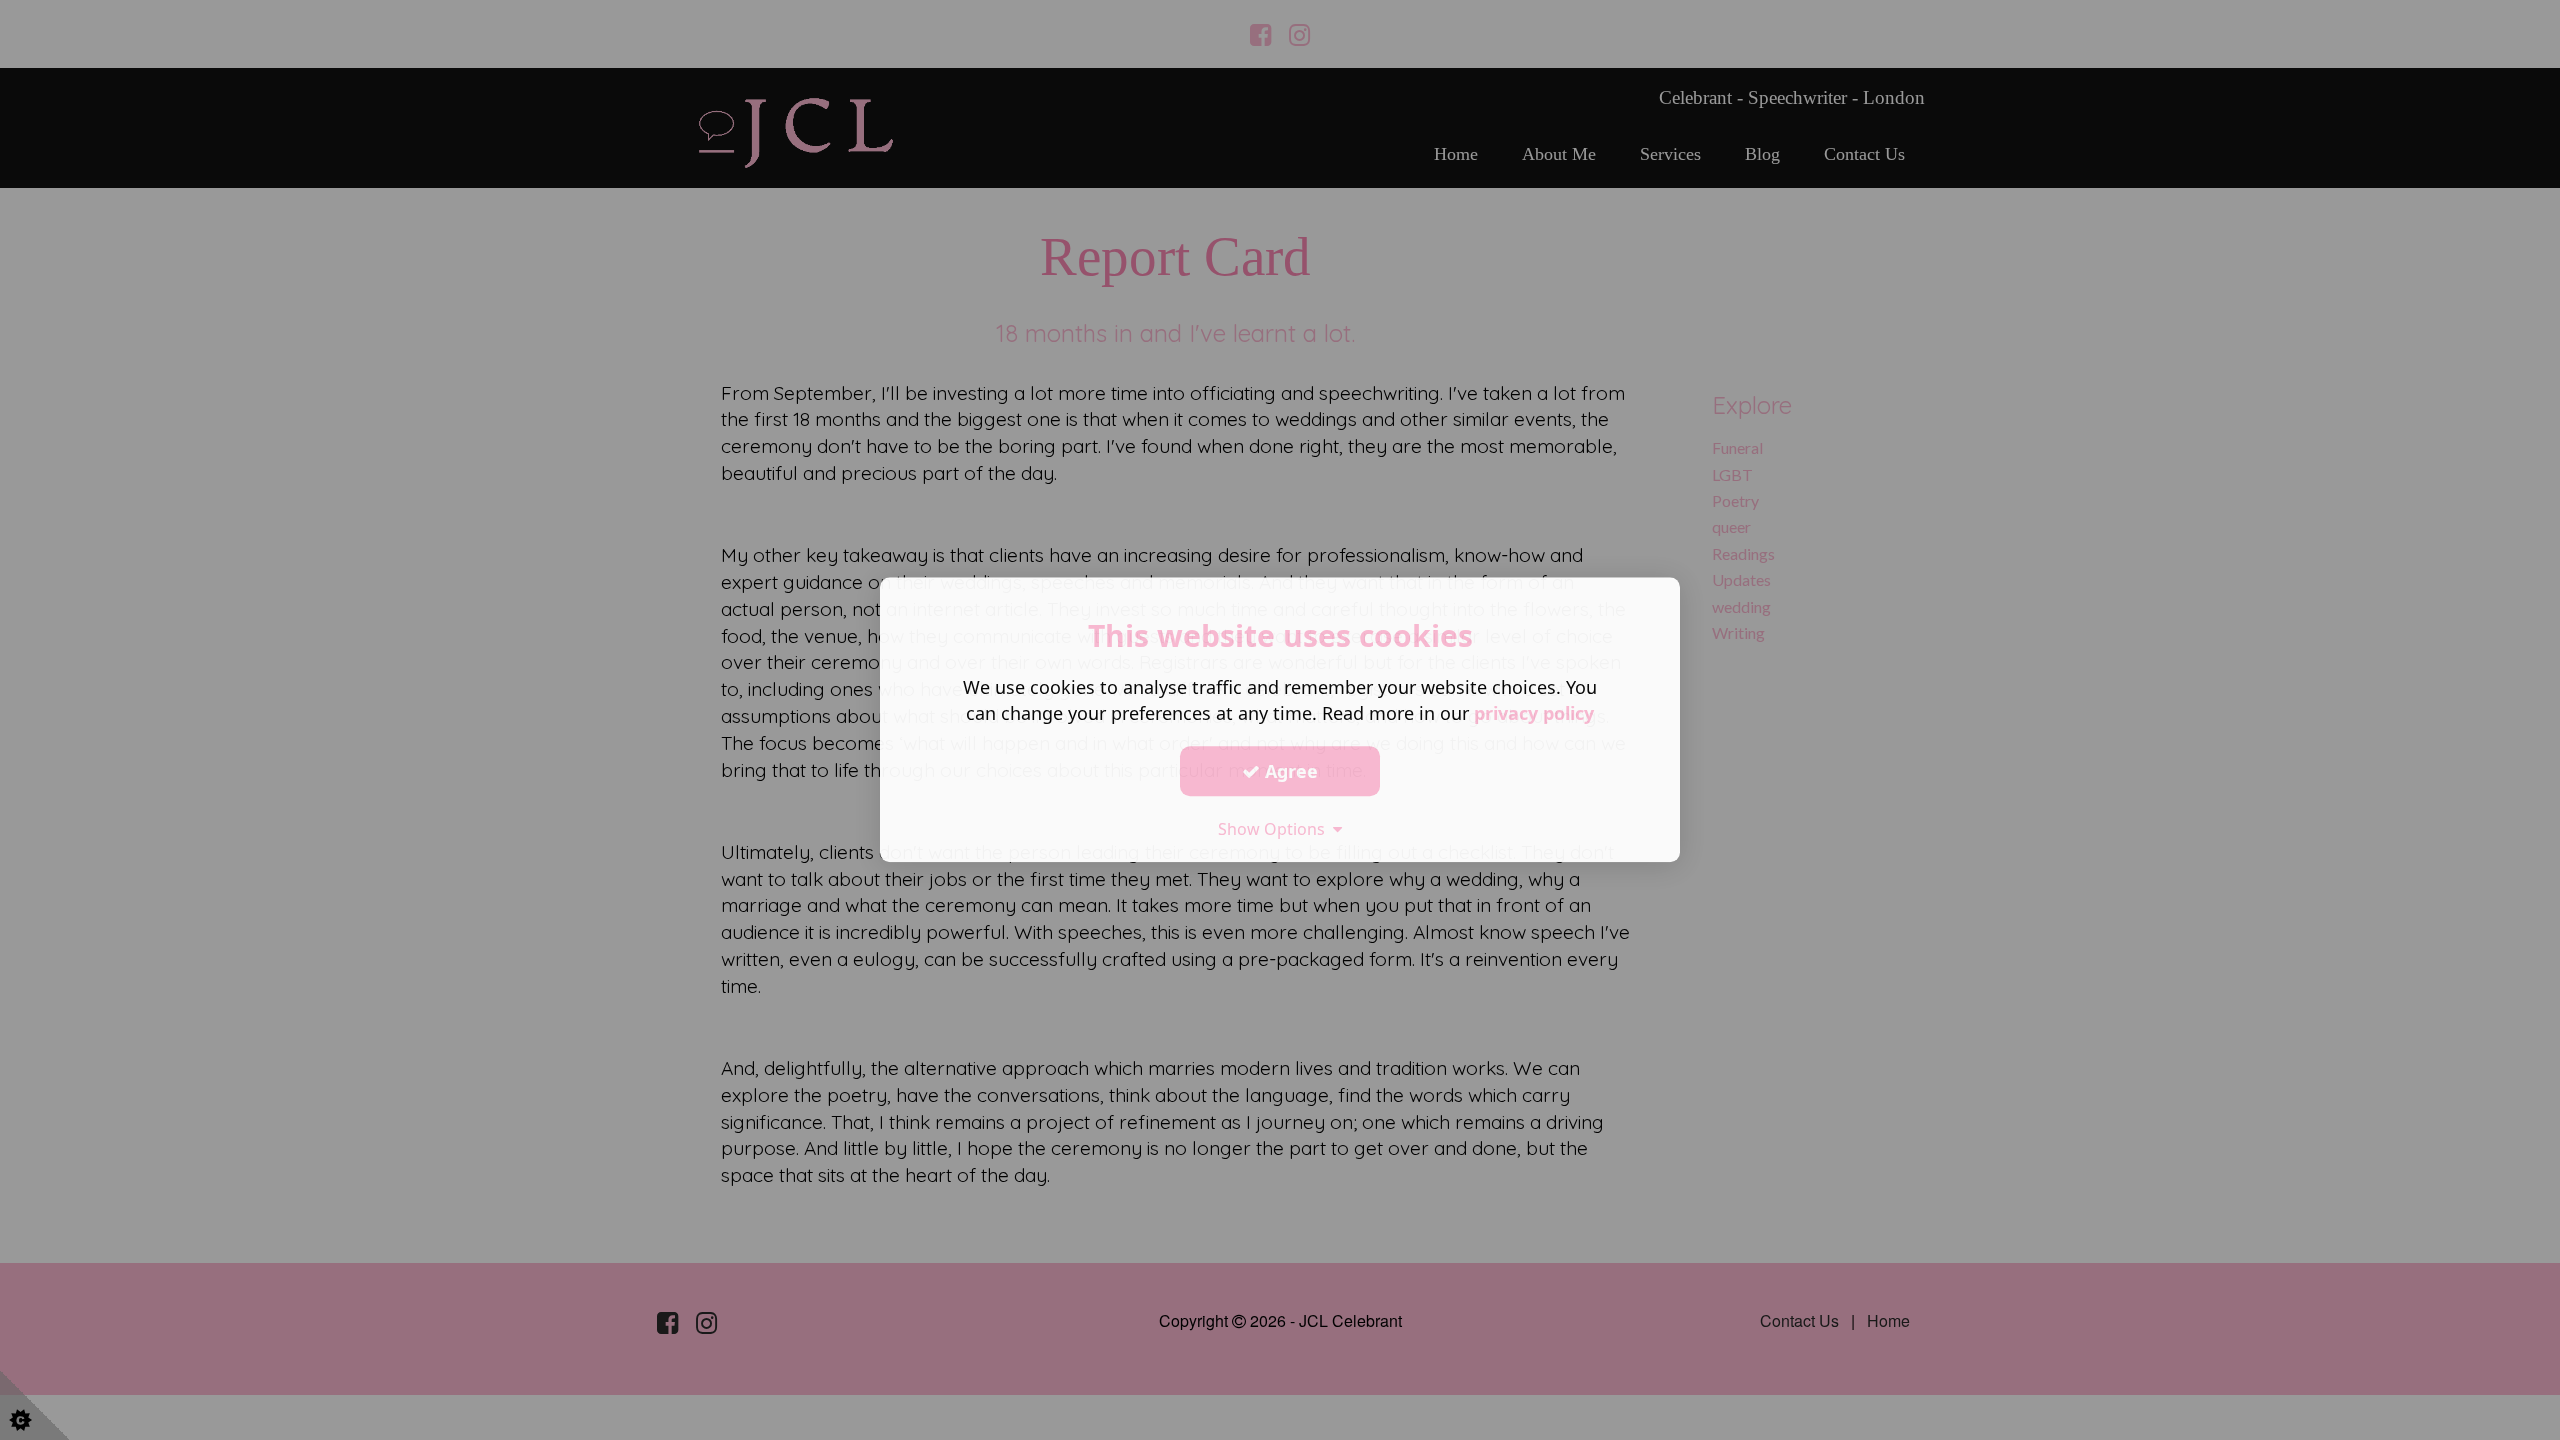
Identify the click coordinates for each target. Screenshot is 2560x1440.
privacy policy (1534, 713)
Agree (1289, 771)
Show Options (1275, 829)
